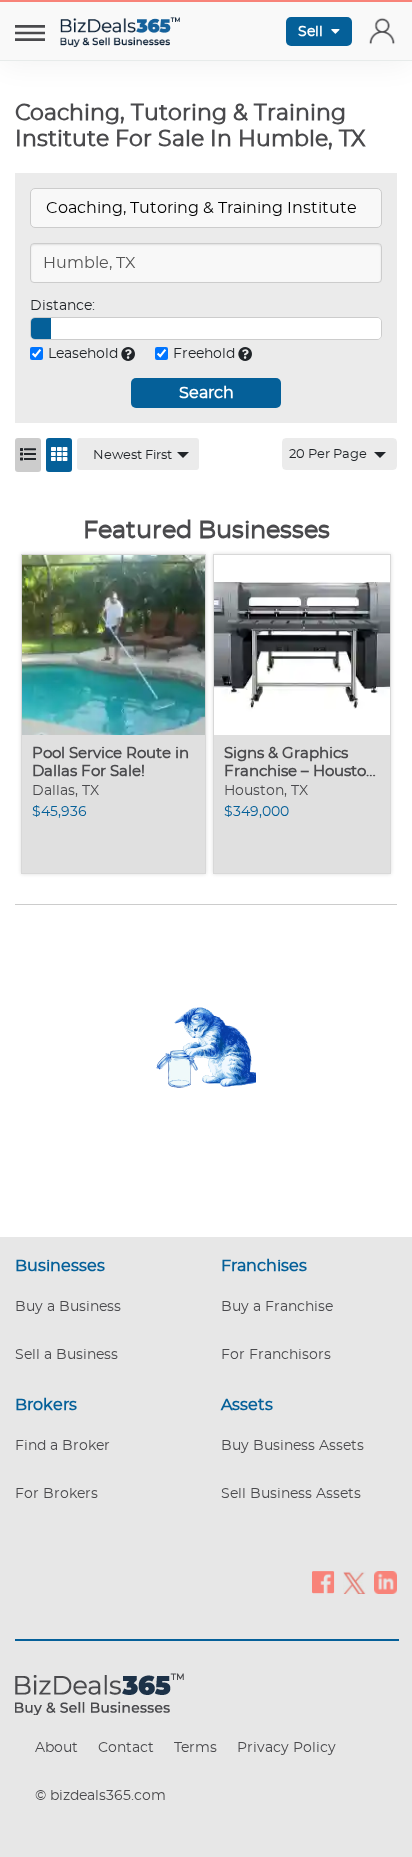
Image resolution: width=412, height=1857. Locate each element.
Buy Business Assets (292, 1446)
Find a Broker (62, 1446)
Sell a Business (66, 1355)
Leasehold (83, 354)
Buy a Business (68, 1307)
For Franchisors (276, 1355)
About (56, 1748)
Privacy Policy (286, 1748)
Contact (126, 1748)
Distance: (62, 306)
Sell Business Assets (291, 1494)
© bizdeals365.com (100, 1796)
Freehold (204, 354)
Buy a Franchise (277, 1307)
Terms (195, 1748)
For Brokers (56, 1494)
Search (206, 393)
